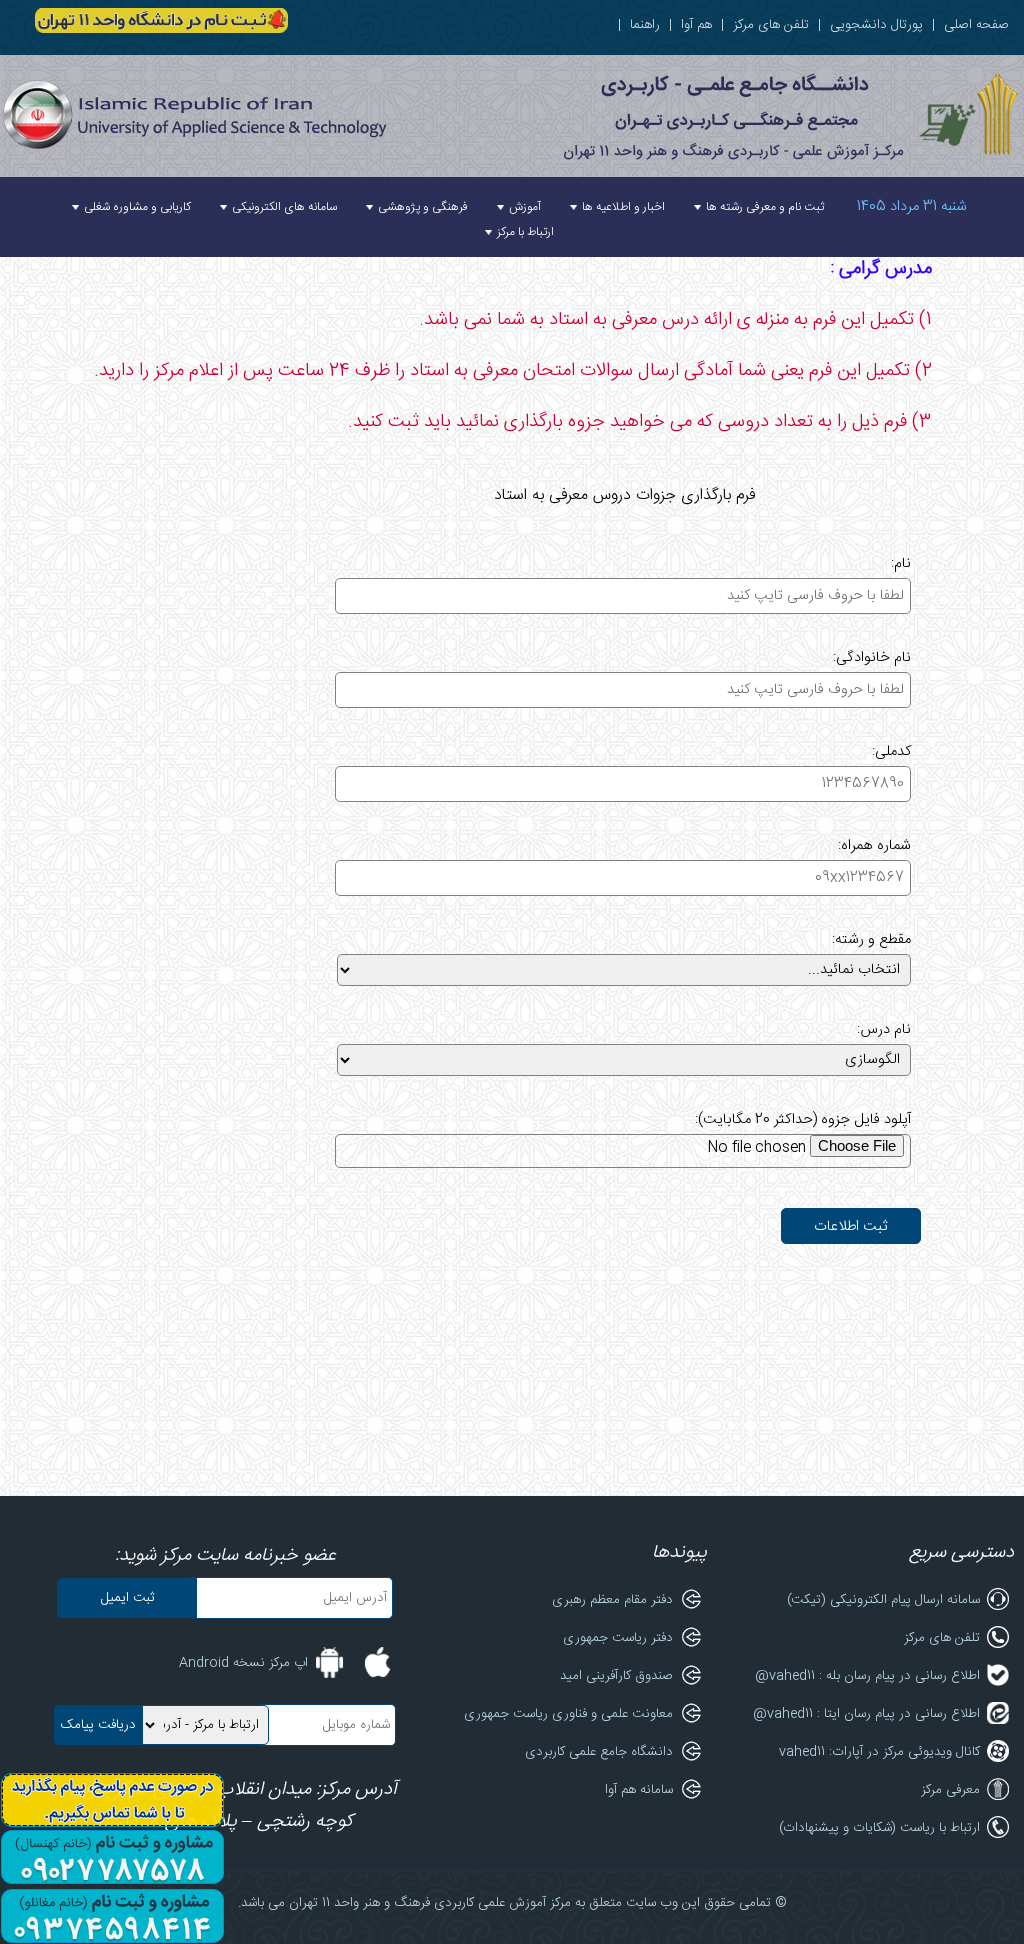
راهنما (645, 25)
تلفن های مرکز (771, 25)
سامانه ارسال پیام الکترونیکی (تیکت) (883, 1600)
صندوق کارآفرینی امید (616, 1676)
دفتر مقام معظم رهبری (612, 1600)
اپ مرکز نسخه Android (243, 1663)
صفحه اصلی (976, 25)
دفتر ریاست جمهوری (618, 1638)
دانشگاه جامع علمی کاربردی (599, 1752)
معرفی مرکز (950, 1790)
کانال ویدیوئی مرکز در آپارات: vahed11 (879, 1752)
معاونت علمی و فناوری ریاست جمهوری (568, 1714)
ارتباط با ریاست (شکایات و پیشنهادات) (879, 1828)
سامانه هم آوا (639, 1790)
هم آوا (696, 25)
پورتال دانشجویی (876, 25)
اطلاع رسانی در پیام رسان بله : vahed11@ (867, 1676)
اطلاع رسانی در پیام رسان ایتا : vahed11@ (866, 1714)
